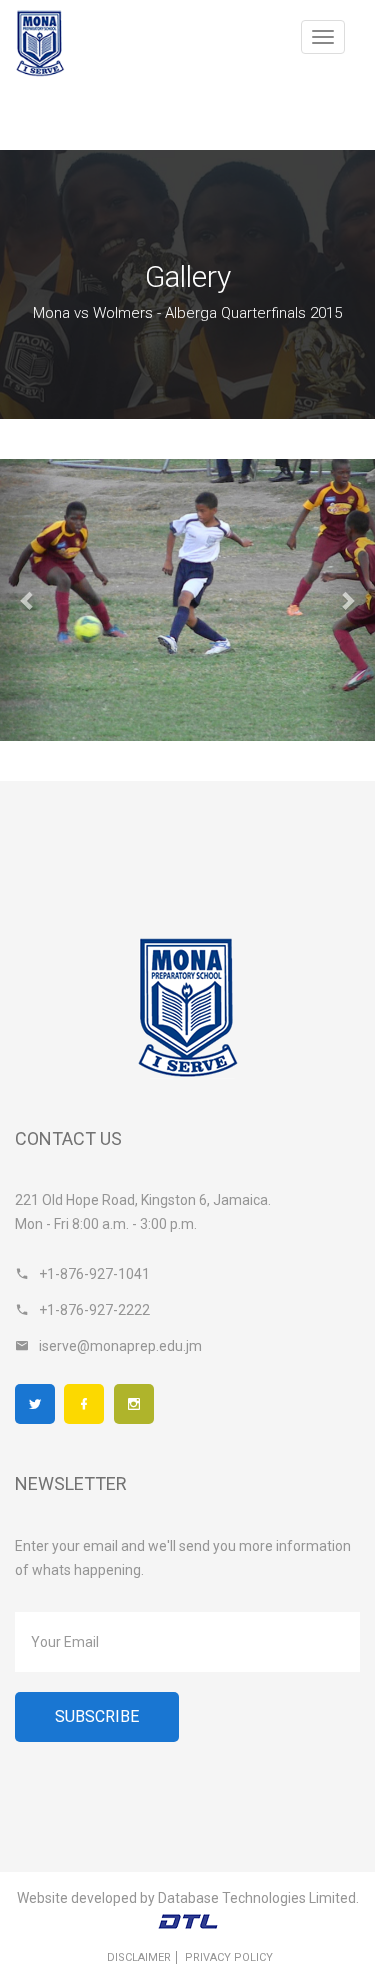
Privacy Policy (229, 1957)
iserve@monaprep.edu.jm (120, 1346)
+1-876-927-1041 (94, 1274)
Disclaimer (139, 1957)
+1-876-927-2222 (94, 1310)
